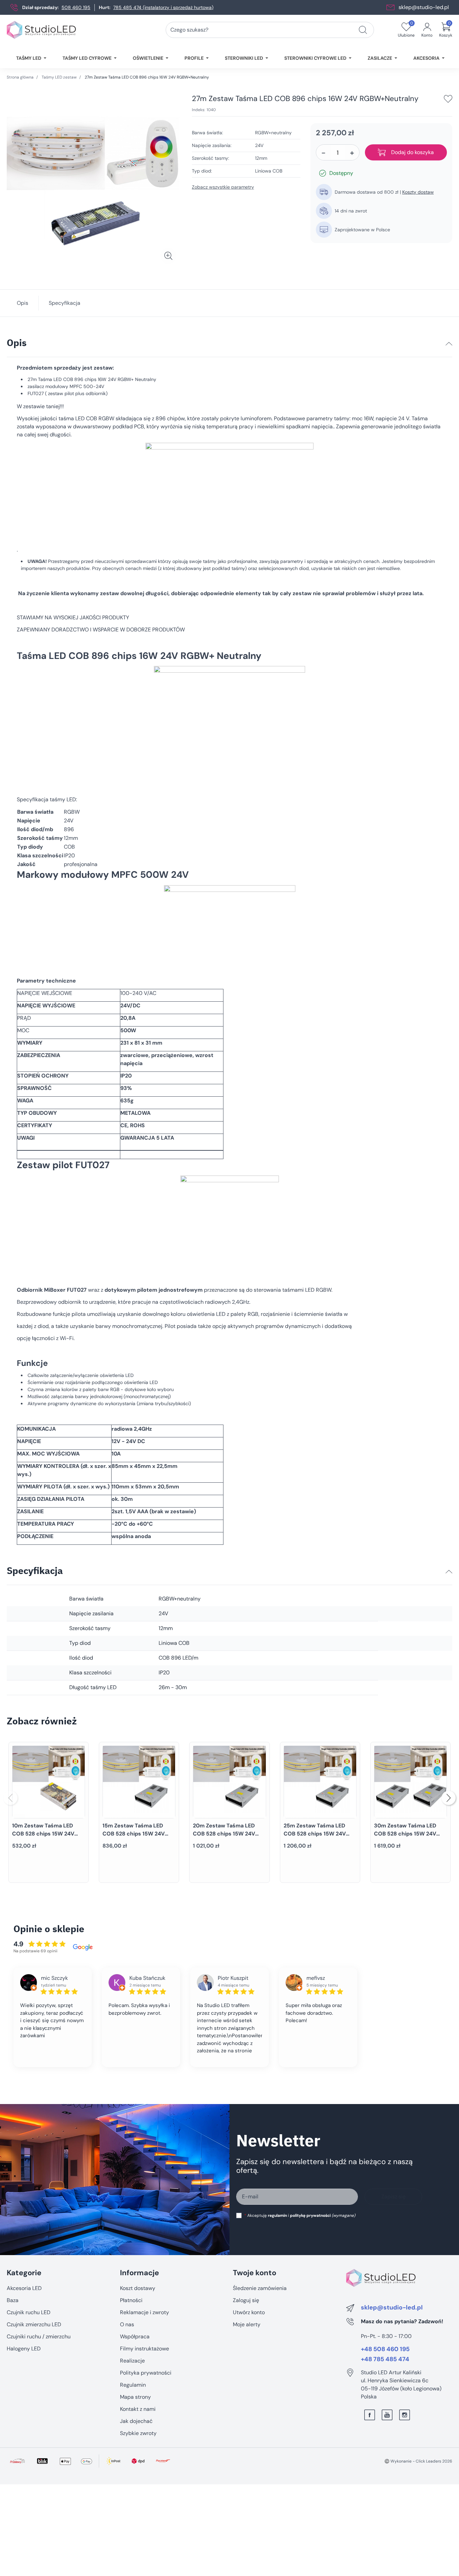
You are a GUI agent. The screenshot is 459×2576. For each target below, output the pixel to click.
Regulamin (133, 2385)
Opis (23, 303)
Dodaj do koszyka (412, 152)
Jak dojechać (136, 2421)
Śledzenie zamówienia (260, 2288)
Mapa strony (135, 2397)
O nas (127, 2324)
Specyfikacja (65, 303)
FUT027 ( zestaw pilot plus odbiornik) (68, 393)
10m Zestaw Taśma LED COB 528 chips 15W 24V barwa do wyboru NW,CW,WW (43, 1838)
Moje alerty (247, 2324)
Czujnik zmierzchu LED (34, 2324)
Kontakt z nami (138, 2409)
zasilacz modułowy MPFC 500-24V (66, 386)
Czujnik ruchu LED (29, 2312)
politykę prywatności (310, 2215)
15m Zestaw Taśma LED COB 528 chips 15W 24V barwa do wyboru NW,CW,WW (134, 1838)
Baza (13, 2300)
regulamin (277, 2215)
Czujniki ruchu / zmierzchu (39, 2336)
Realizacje (132, 2361)
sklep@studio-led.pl (424, 7)
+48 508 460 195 (385, 2349)
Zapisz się (393, 2197)
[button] (446, 30)
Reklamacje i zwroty (144, 2312)
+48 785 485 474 (385, 2359)
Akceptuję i (300, 2215)
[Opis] (449, 344)
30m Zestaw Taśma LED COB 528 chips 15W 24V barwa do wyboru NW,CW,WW (405, 1838)
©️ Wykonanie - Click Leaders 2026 (418, 2461)
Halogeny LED (24, 2349)
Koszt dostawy (138, 2288)
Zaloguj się (246, 2300)
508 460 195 (76, 7)
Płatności (131, 2300)
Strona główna (20, 77)
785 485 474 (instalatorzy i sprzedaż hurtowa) (163, 7)
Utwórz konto (249, 2312)
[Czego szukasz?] (363, 30)
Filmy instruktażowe (144, 2349)
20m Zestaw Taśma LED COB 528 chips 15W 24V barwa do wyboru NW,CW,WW (224, 1838)
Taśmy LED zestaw (59, 77)
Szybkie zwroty (138, 2433)
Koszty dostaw (418, 192)
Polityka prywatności (146, 2373)
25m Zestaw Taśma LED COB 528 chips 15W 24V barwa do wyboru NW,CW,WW (315, 1838)
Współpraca (135, 2336)
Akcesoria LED (24, 2288)
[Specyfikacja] (449, 1572)
